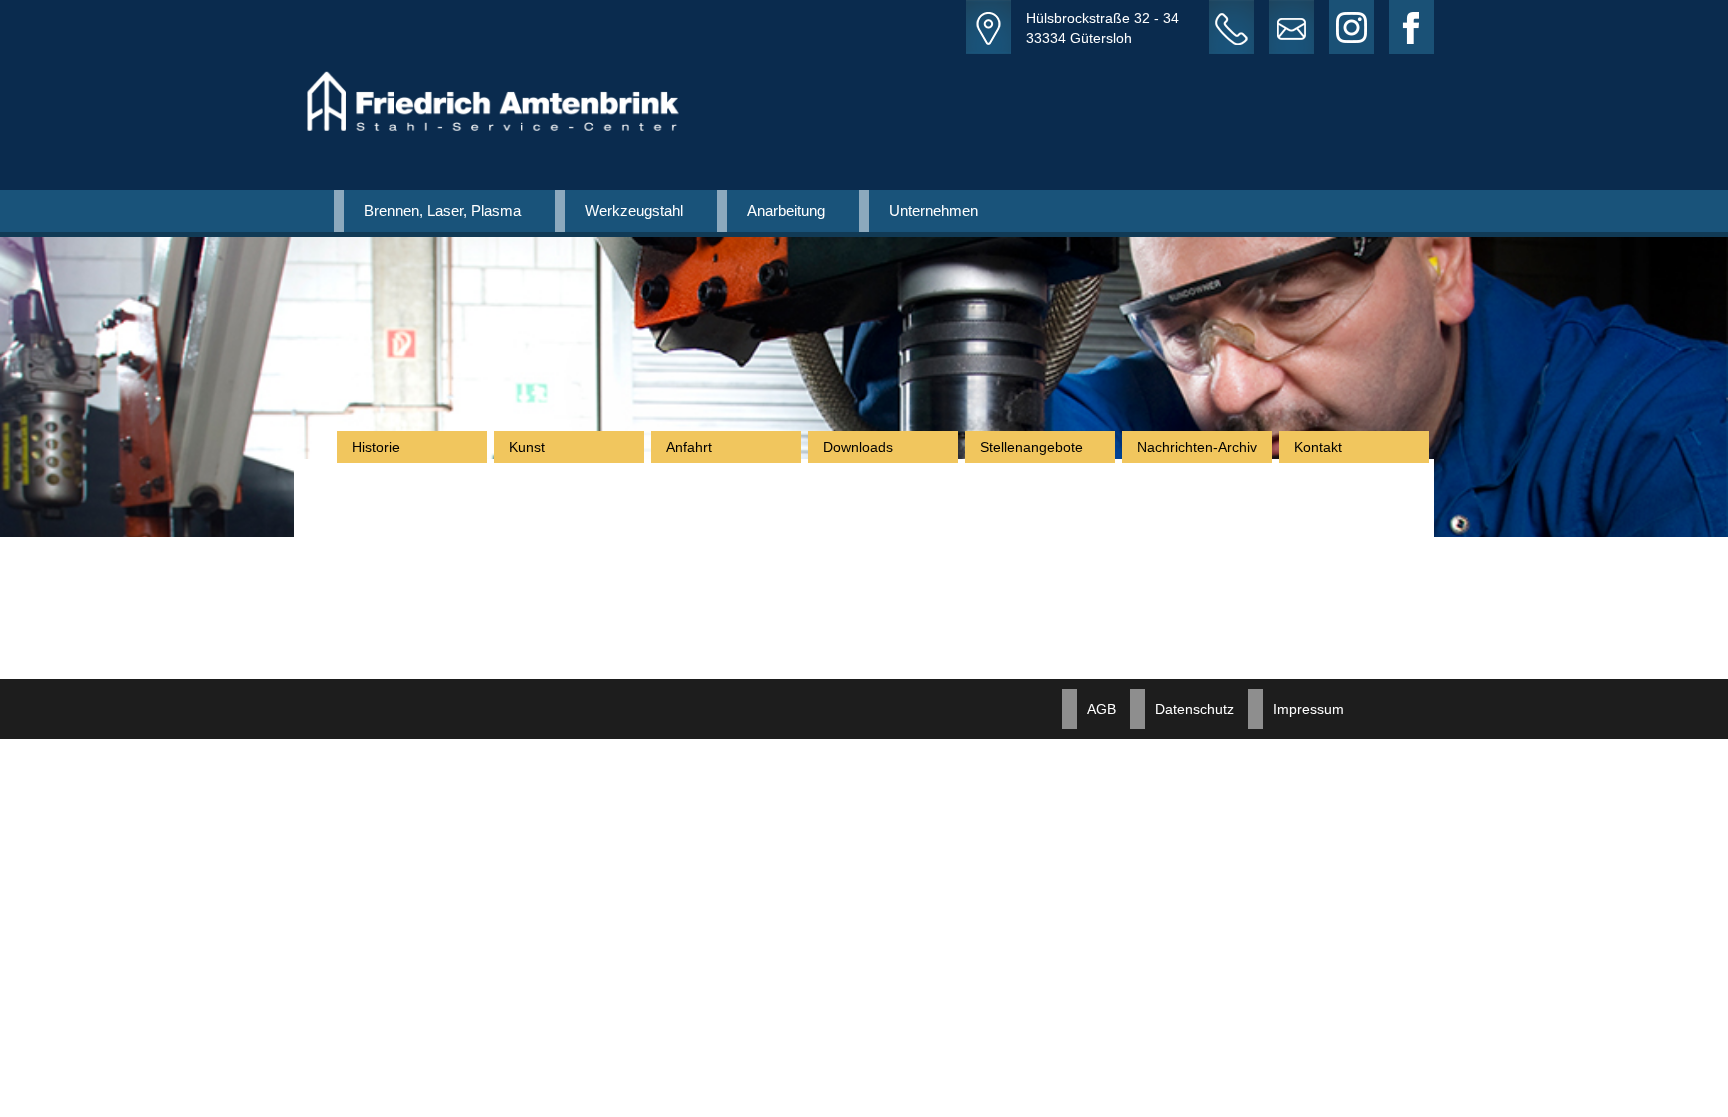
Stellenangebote (1031, 447)
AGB (1101, 709)
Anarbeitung (786, 210)
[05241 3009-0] (1239, 27)
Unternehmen (933, 210)
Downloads (858, 447)
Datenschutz (1194, 709)
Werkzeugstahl (634, 210)
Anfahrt (689, 447)
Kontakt (1318, 447)
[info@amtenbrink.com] (1299, 27)
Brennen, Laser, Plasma (442, 210)
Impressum (1308, 709)
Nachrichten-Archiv (1197, 447)
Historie (376, 447)
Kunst (527, 447)
